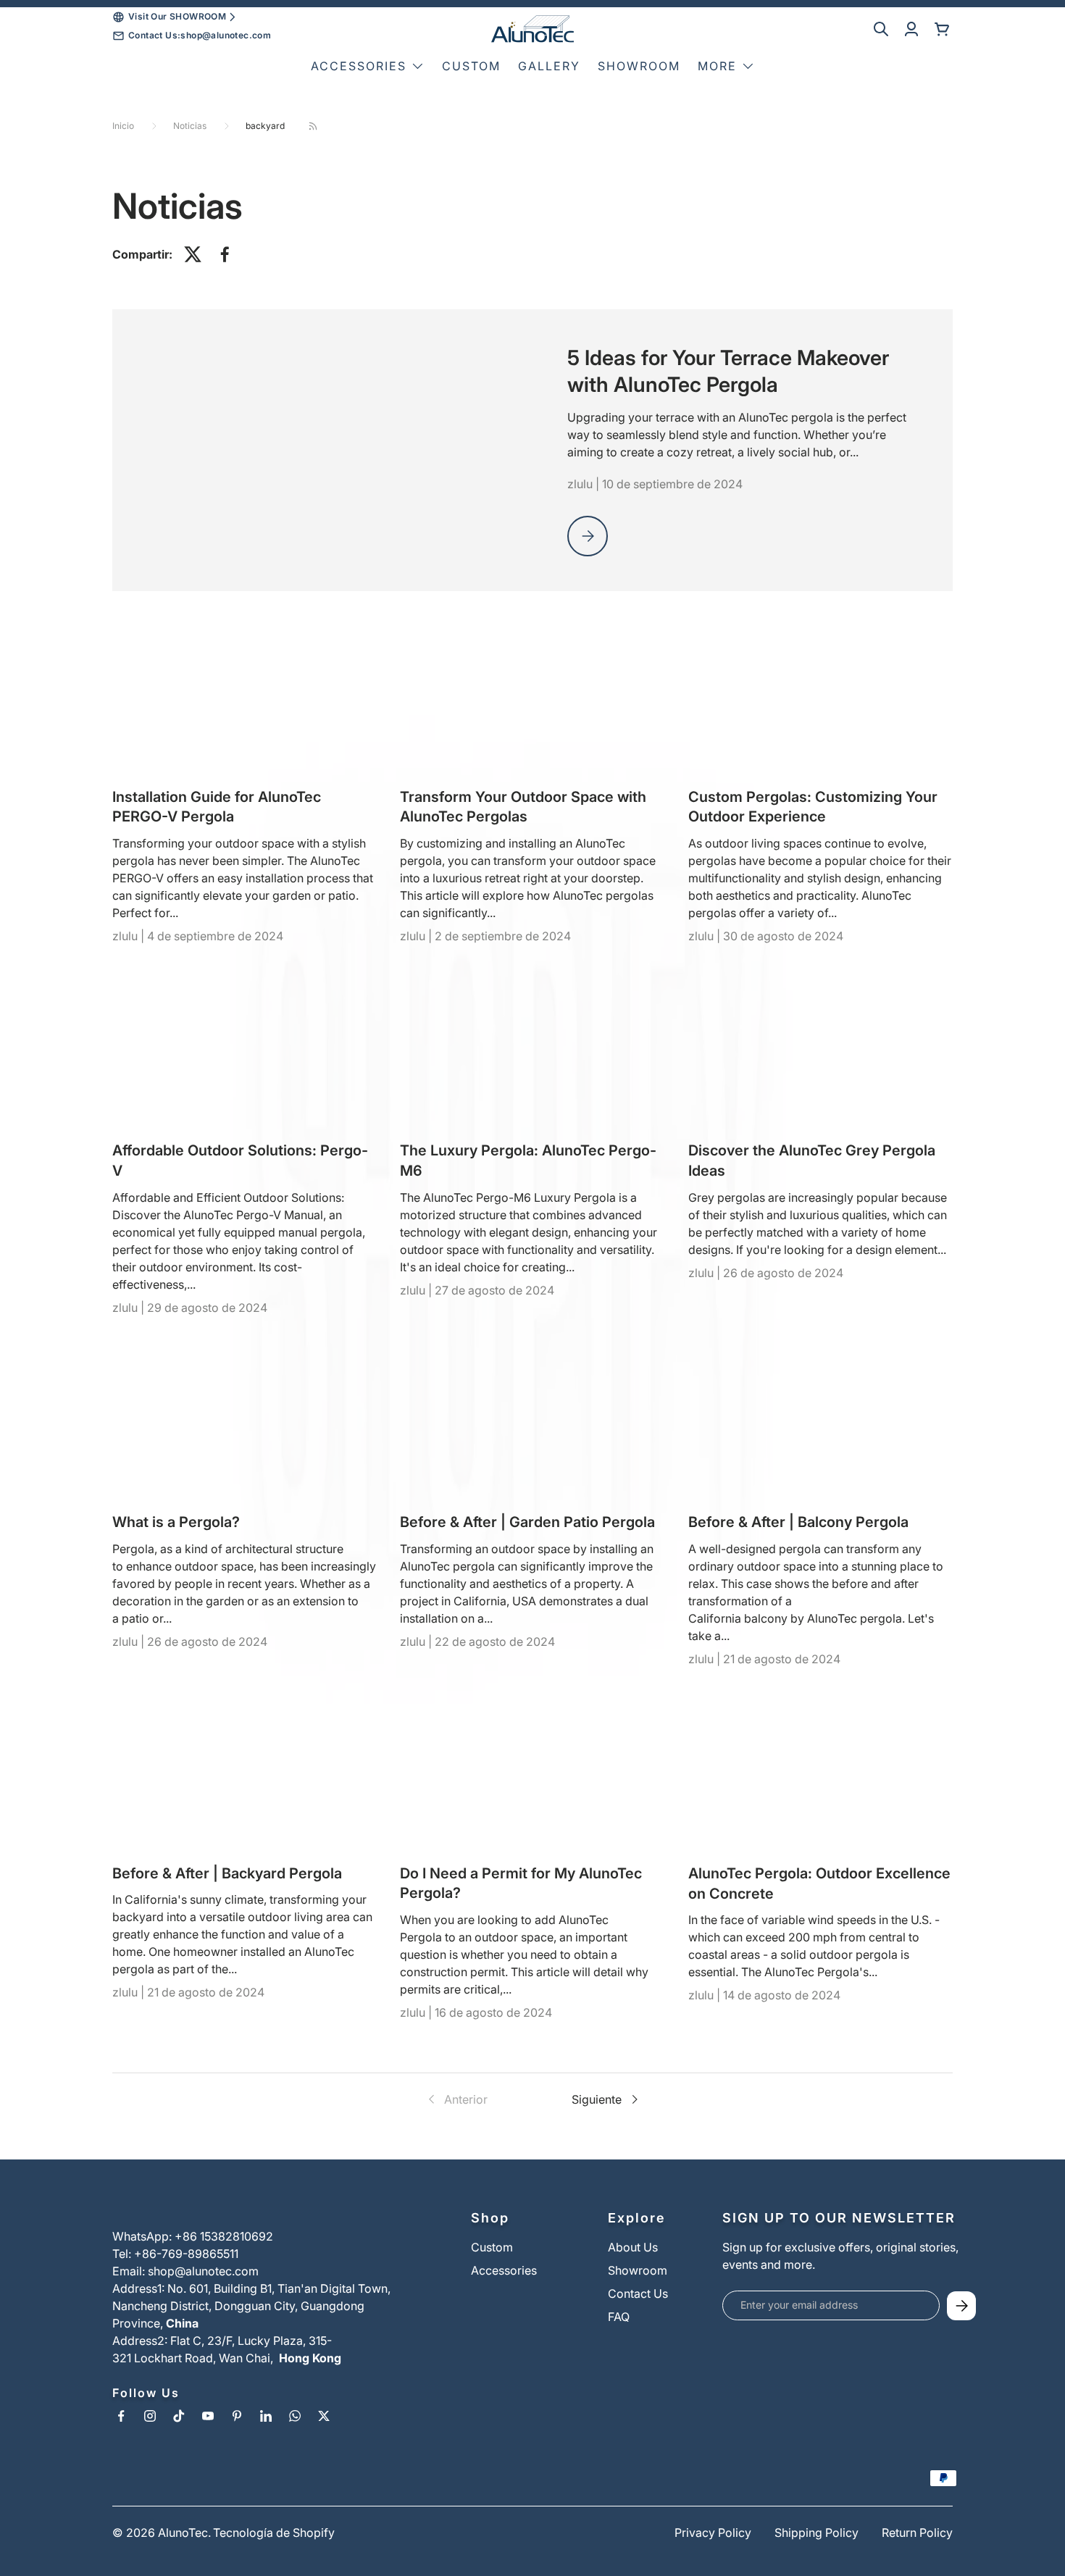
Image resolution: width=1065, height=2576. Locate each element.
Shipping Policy (816, 2533)
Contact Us (638, 2293)
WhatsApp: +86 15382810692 (193, 2236)
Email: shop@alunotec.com (185, 2271)
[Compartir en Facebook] (225, 254)
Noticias (190, 126)
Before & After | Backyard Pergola (227, 1873)
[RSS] (313, 126)
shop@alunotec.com (226, 35)
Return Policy (917, 2533)
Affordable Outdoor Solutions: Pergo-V (240, 1161)
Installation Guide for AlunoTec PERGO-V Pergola (217, 807)
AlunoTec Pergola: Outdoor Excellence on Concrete (819, 1883)
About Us (633, 2247)
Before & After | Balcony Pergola (798, 1522)
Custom (471, 66)
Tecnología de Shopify (274, 2533)
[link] (456, 2099)
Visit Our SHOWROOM (177, 16)
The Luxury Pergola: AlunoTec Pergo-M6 (528, 1161)
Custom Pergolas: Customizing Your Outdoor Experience (813, 807)
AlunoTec (183, 2533)
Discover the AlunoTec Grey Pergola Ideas (812, 1161)
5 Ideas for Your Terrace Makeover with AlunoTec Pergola (728, 371)
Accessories (504, 2270)
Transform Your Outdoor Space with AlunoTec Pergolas (523, 807)
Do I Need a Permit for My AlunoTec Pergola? (521, 1883)
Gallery (549, 66)
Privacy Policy (713, 2533)
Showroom (639, 66)
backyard (265, 126)
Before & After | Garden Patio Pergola (527, 1522)
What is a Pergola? (176, 1522)
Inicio (123, 126)
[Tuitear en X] (193, 254)
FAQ (619, 2317)
